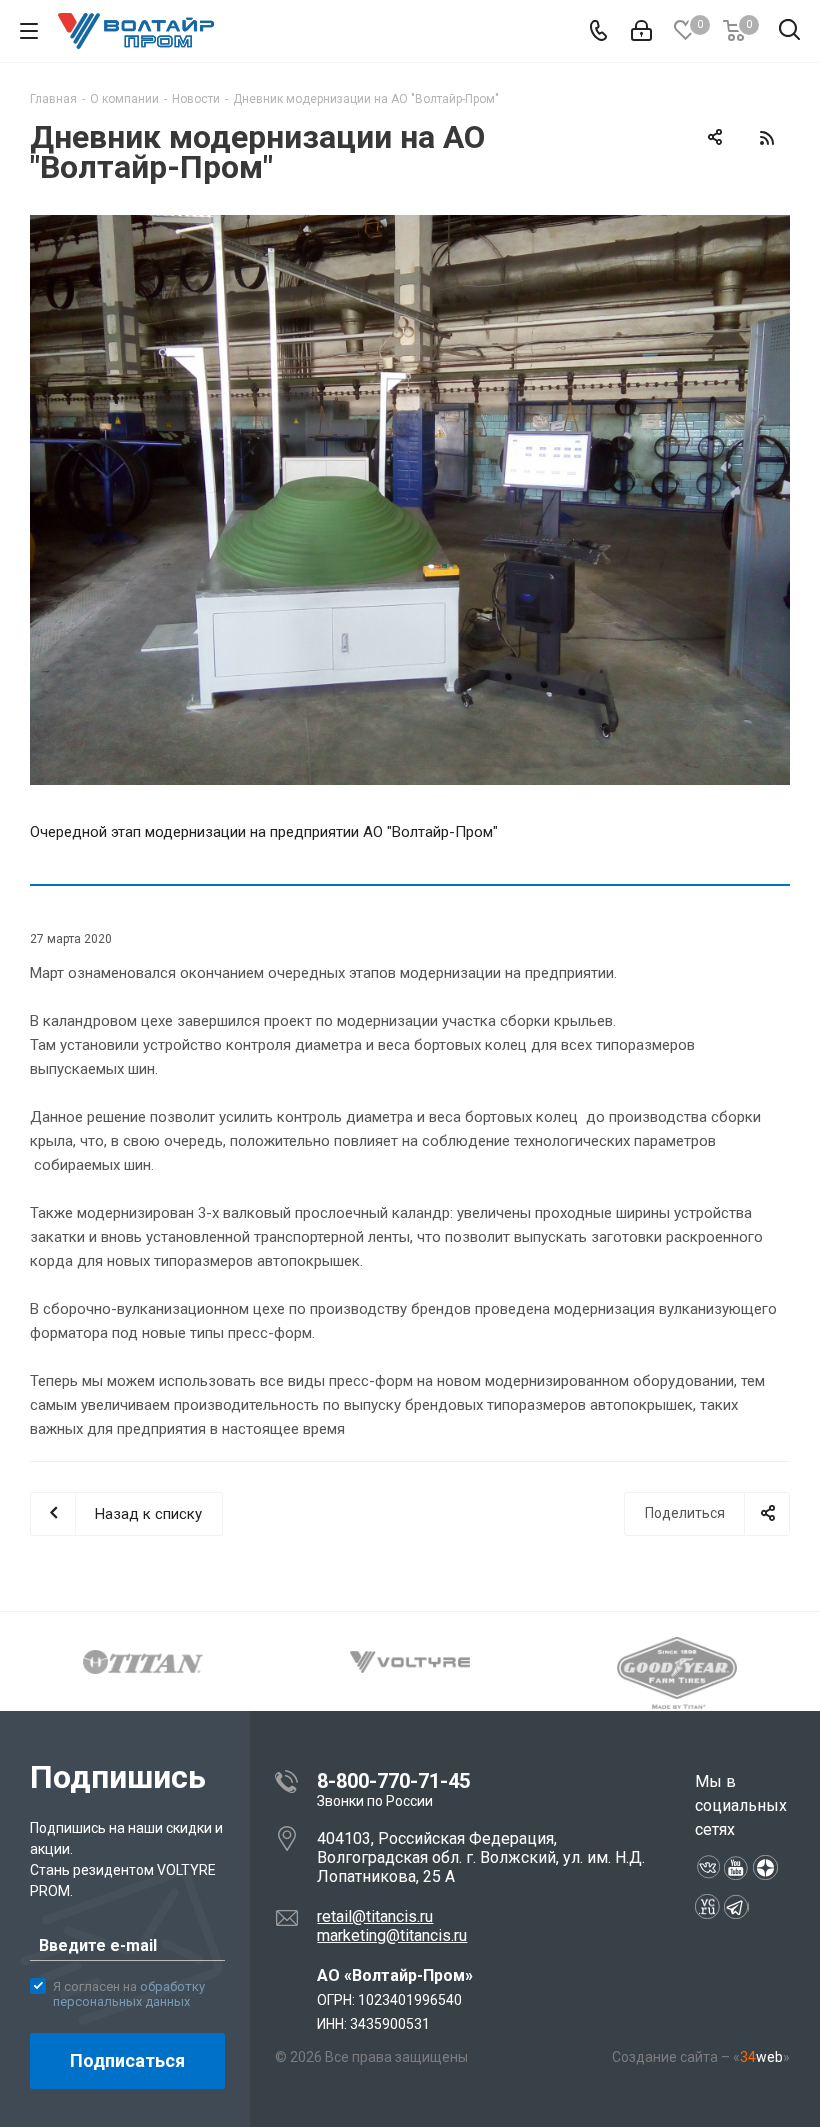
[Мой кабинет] (641, 31)
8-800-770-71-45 (393, 1781)
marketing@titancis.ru (392, 1935)
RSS (766, 137)
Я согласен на (129, 1994)
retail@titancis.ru (375, 1916)
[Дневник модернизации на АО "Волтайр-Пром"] (410, 500)
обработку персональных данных (129, 1994)
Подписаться (127, 2060)
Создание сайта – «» (701, 2057)
